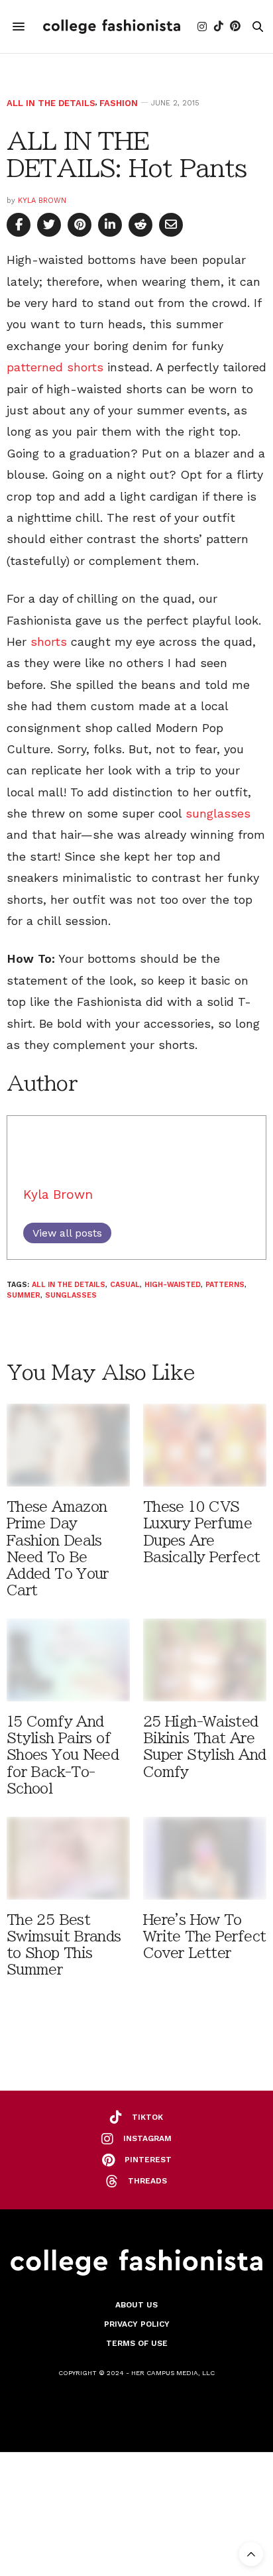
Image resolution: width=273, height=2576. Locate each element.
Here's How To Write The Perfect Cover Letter (204, 1936)
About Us (136, 2305)
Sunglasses (71, 1295)
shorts (49, 642)
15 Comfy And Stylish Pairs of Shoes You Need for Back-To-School (63, 1755)
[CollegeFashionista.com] (112, 27)
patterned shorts (55, 367)
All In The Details (51, 103)
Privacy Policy (137, 2324)
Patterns (225, 1285)
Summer (24, 1295)
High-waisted (173, 1285)
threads (147, 2181)
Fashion (119, 103)
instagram (147, 2138)
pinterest (148, 2160)
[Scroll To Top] (251, 2554)
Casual (125, 1285)
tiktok (147, 2117)
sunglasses (218, 813)
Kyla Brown (42, 201)
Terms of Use (137, 2343)
